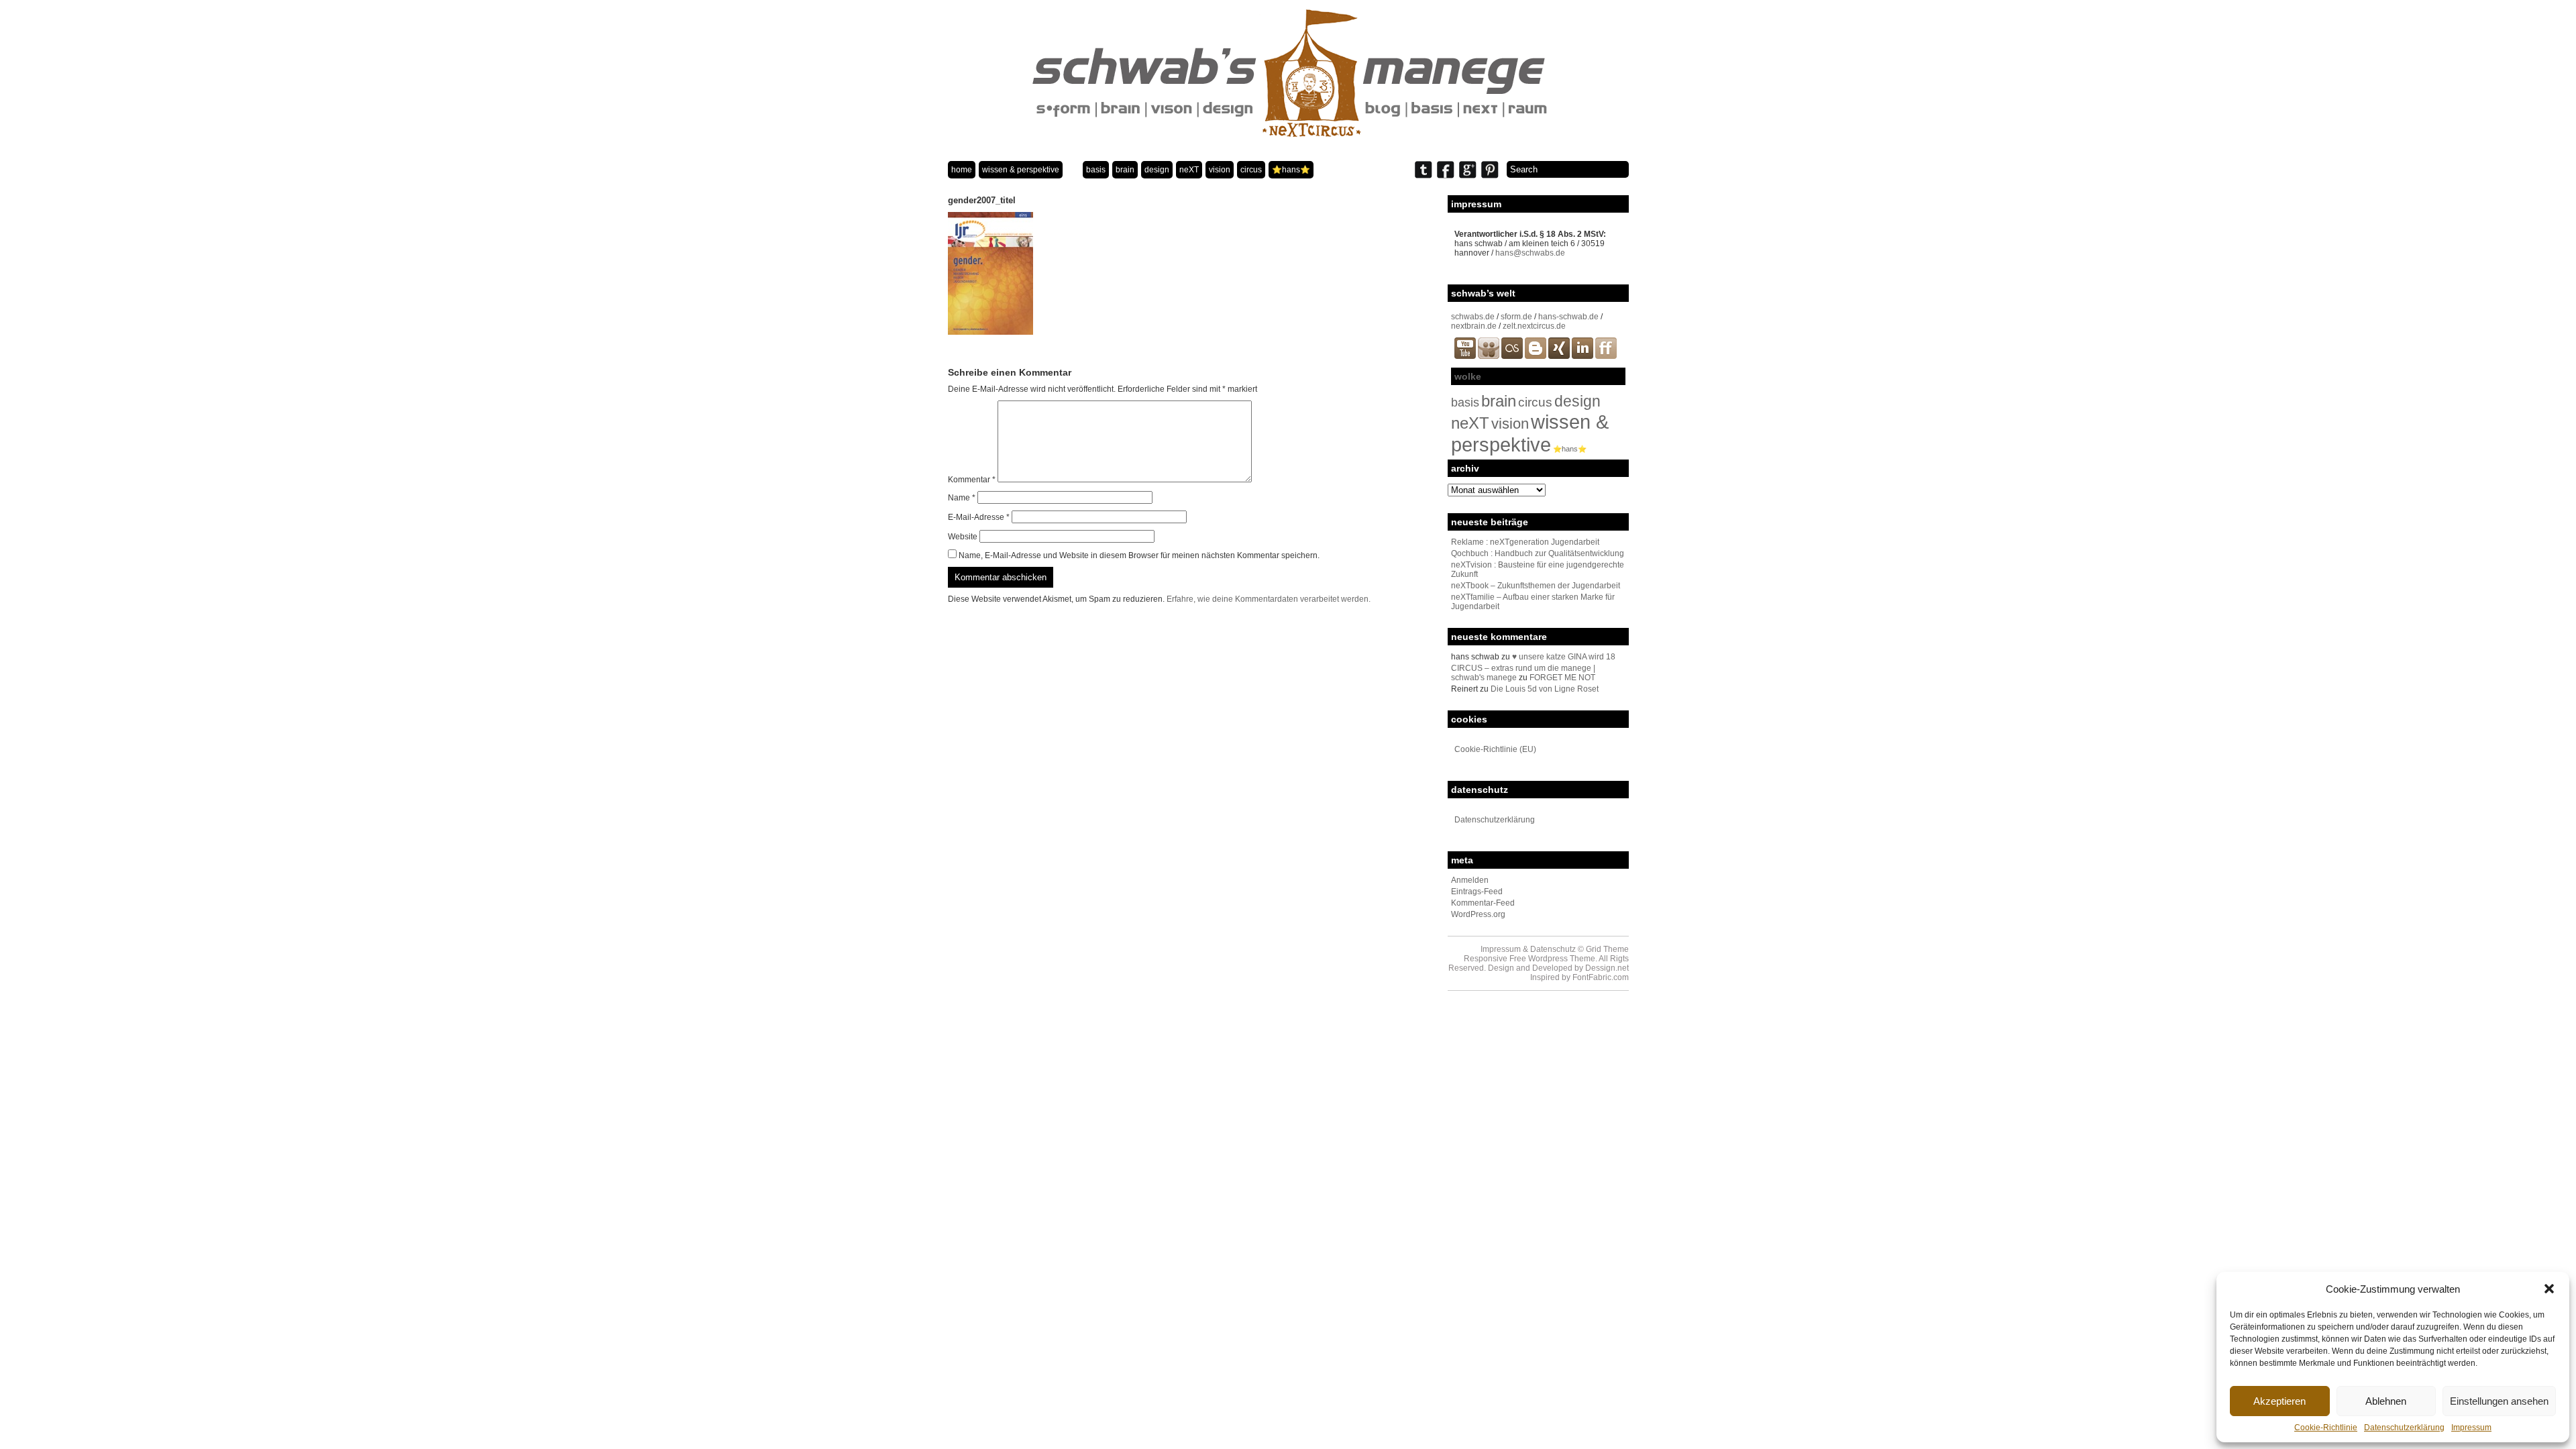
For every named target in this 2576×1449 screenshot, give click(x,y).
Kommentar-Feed (1483, 903)
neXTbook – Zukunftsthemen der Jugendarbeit (1536, 586)
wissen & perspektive (1021, 170)
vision (1220, 170)
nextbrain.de (1474, 326)
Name (962, 498)
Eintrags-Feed (1477, 892)
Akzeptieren (2279, 1401)
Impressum (2471, 1428)
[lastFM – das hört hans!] (1512, 356)
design (1157, 170)
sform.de (1516, 317)
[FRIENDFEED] (1606, 356)
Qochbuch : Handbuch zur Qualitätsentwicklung (1538, 553)
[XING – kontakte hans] (1559, 356)
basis (1096, 170)
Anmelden (1470, 880)
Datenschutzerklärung (2404, 1428)
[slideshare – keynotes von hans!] (1489, 356)
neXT (1189, 170)
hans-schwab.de (1568, 317)
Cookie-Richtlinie (2326, 1428)
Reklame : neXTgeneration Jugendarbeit (1525, 542)
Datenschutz (1553, 949)
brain (1125, 170)
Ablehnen (2386, 1401)
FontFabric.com (1601, 977)
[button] (2549, 1289)
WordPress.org (1478, 914)
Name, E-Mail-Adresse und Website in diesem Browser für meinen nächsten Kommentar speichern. (1139, 555)
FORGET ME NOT (1562, 678)
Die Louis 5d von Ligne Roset (1545, 689)
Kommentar (972, 480)
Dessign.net (1607, 968)
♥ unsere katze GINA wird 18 (1564, 657)
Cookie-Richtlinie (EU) (1495, 749)
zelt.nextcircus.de (1534, 326)
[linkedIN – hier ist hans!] (1582, 356)
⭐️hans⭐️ (1291, 170)
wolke (1468, 376)
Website (963, 537)
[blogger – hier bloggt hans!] (1536, 356)
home (962, 170)
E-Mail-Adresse (979, 517)
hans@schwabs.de (1530, 253)
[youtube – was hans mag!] (1465, 356)
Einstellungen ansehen (2499, 1401)
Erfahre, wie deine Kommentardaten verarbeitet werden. (1269, 599)
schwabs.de (1473, 317)
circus (1251, 170)
